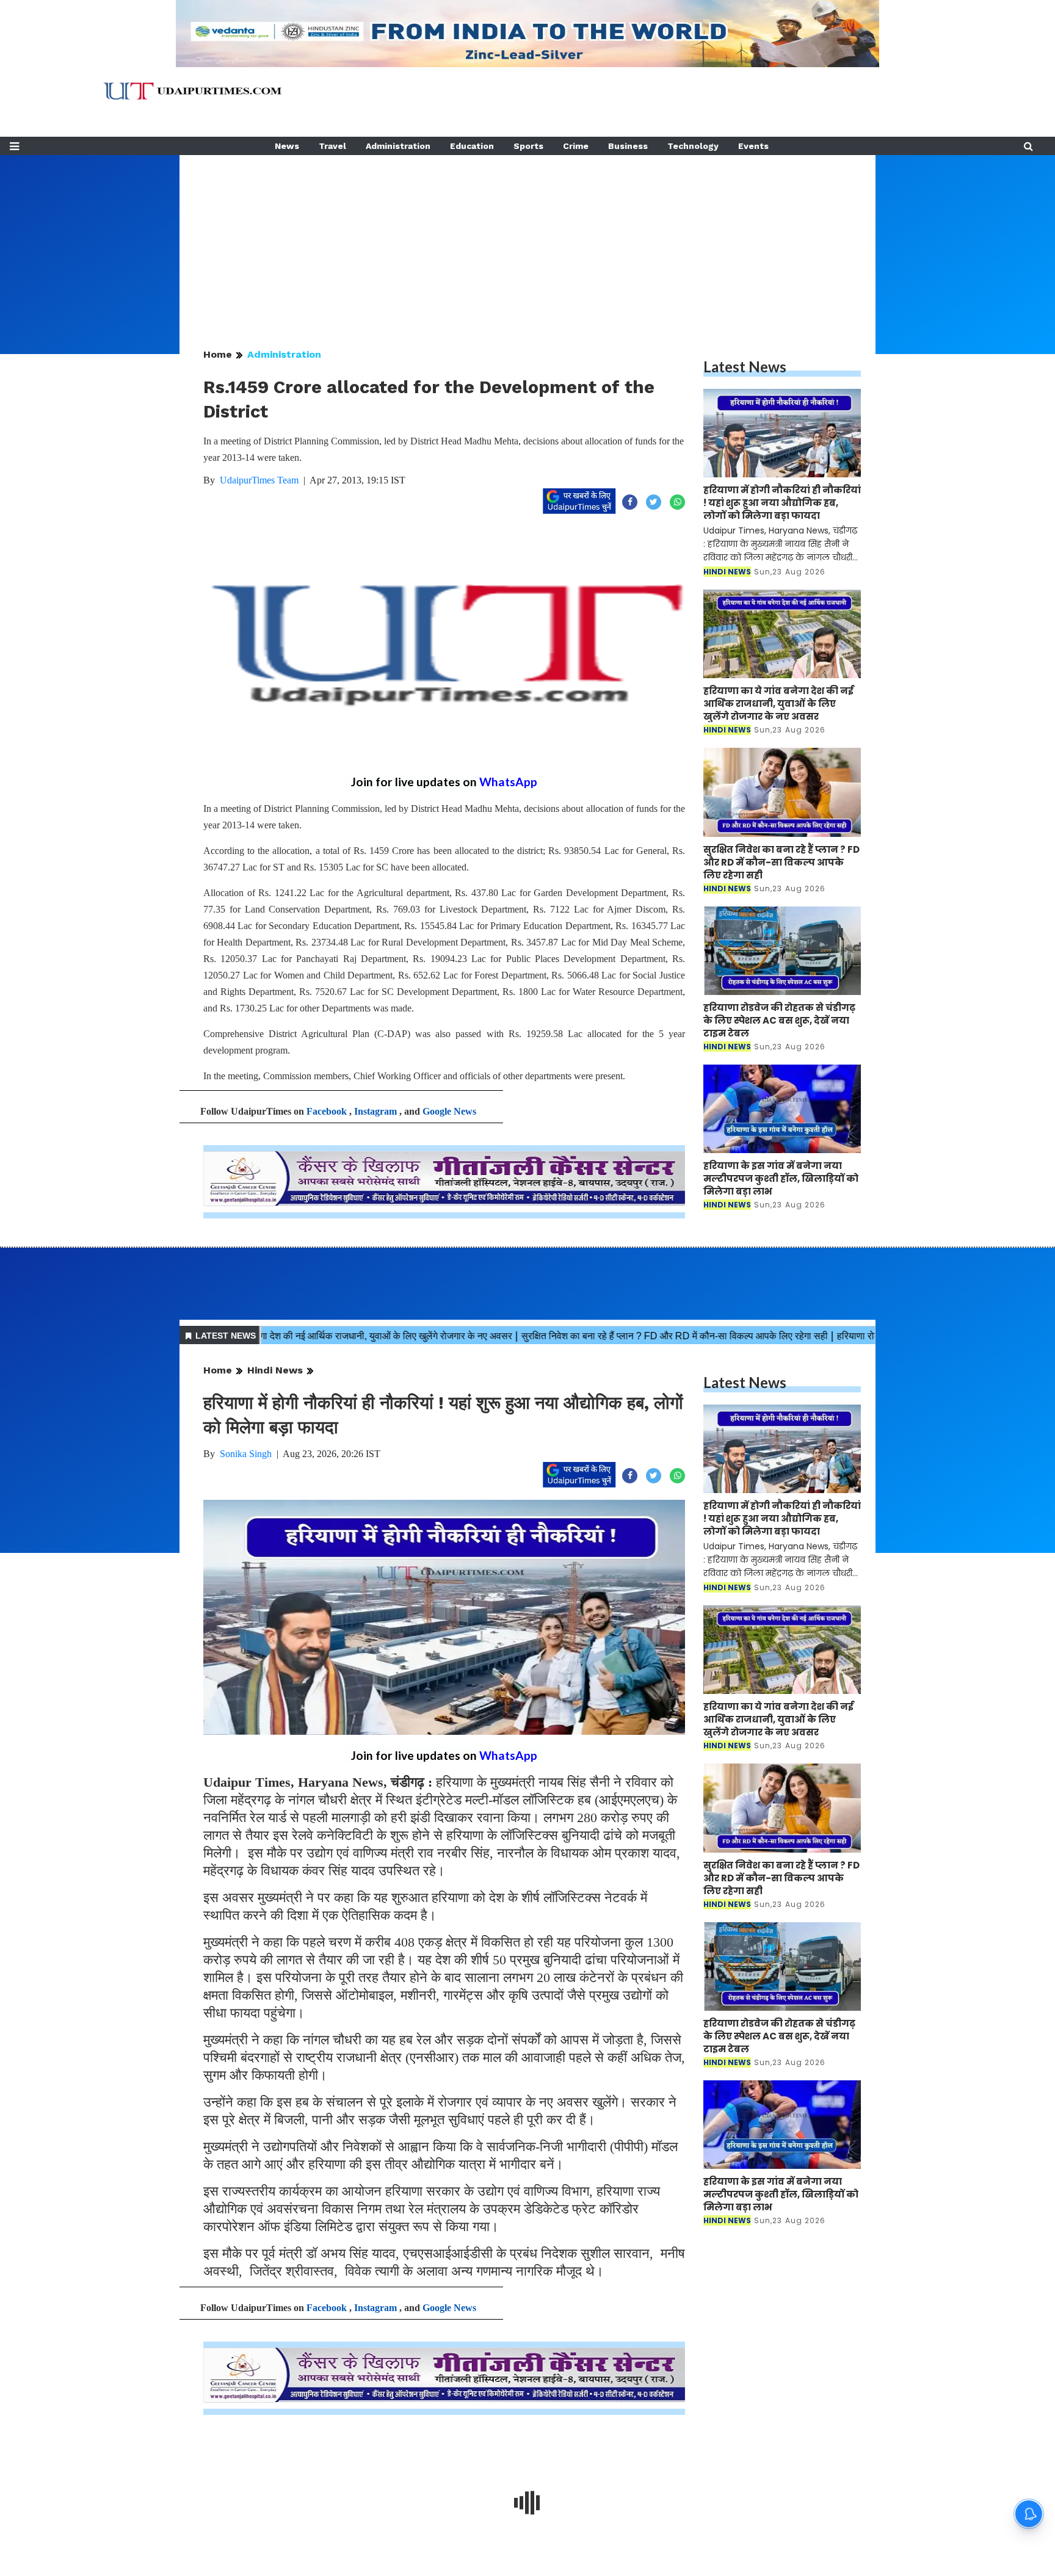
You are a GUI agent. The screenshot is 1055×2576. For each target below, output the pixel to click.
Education (472, 146)
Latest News (745, 367)
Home (218, 354)
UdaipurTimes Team (259, 480)
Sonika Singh (246, 1454)
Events (753, 146)
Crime (576, 146)
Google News (449, 1111)
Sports (528, 146)
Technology (693, 146)
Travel (332, 146)
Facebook (327, 1111)
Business (628, 146)
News (287, 146)
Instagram (375, 1111)
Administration (398, 146)
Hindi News (275, 1370)
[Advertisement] (527, 241)
